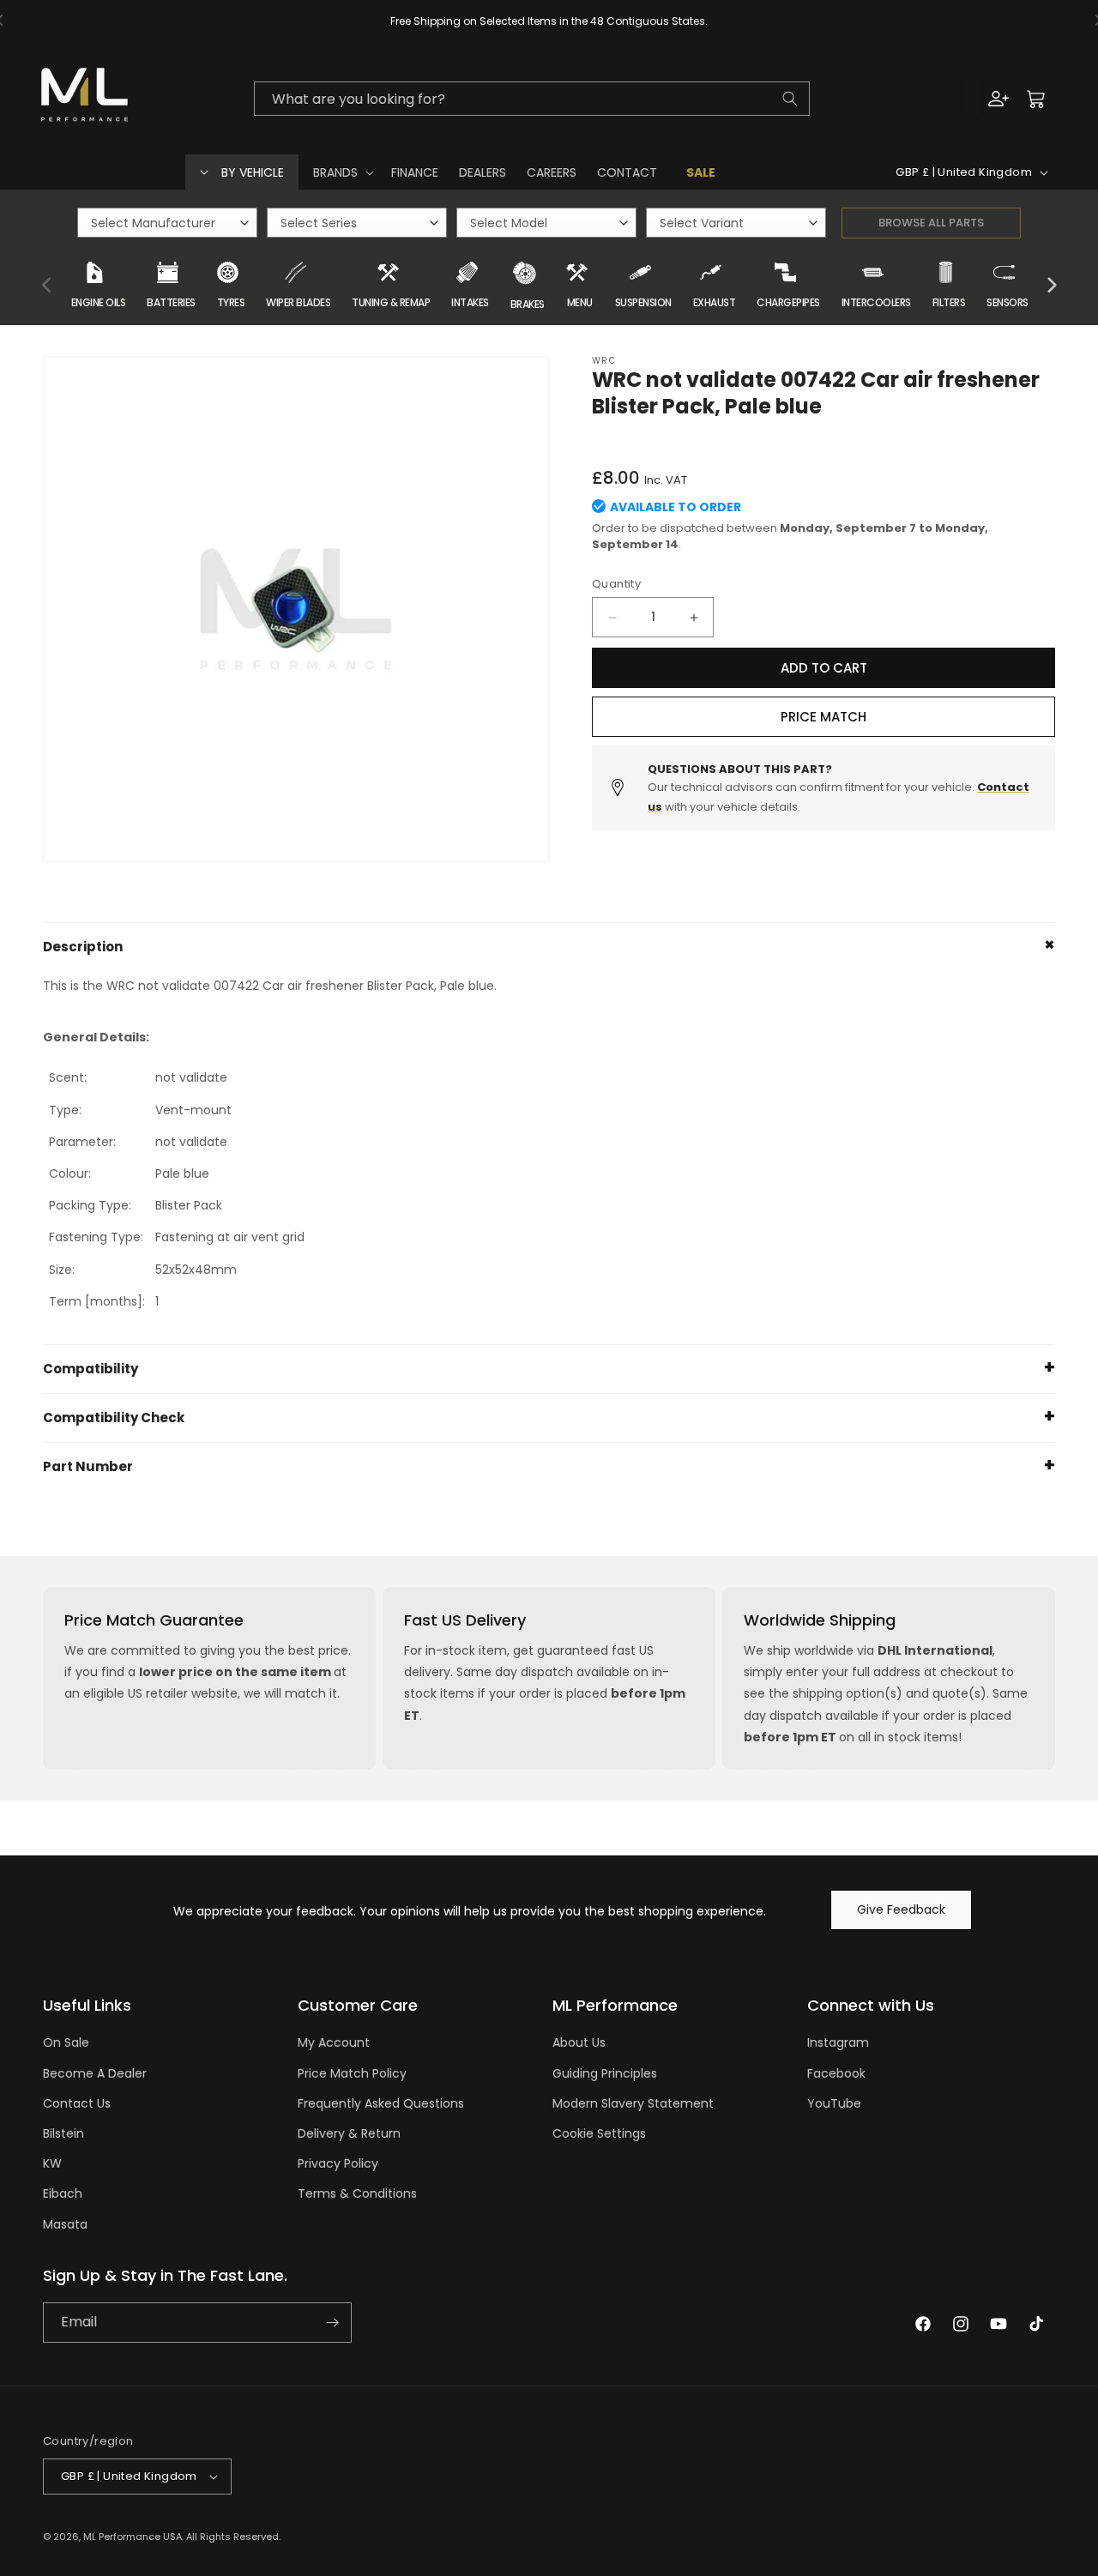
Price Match (823, 717)
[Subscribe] (332, 2323)
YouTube (834, 2103)
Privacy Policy (338, 2163)
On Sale (66, 2042)
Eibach (63, 2193)
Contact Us (77, 2103)
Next (1051, 286)
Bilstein (63, 2133)
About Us (579, 2042)
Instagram (838, 2042)
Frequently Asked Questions (381, 2103)
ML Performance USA (133, 2537)
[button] (342, 172)
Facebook (836, 2073)
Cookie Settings (599, 2133)
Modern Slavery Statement (633, 2103)
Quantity (616, 584)
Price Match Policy (352, 2073)
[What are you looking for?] (790, 99)
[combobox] (532, 99)
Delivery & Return (349, 2133)
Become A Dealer (95, 2073)
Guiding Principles (605, 2073)
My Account (334, 2042)
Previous (47, 286)
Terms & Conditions (357, 2193)
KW (52, 2163)
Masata (65, 2224)
